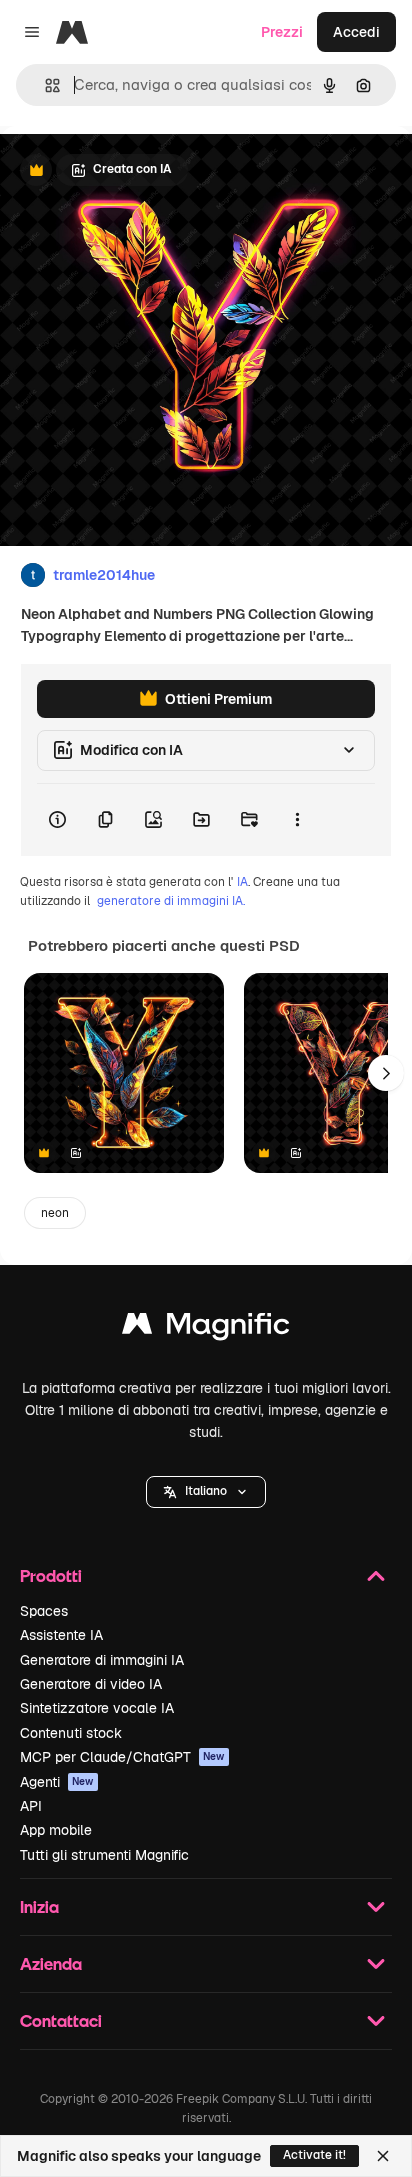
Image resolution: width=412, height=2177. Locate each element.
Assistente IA (61, 1635)
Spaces (44, 1611)
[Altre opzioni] (297, 820)
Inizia (39, 1906)
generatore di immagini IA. (171, 901)
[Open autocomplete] (44, 85)
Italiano (206, 1491)
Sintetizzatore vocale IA (97, 1708)
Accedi (356, 32)
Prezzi (282, 32)
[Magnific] (206, 1328)
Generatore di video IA (91, 1684)
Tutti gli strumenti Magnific (104, 1855)
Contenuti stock (71, 1733)
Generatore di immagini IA (102, 1660)
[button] (206, 1492)
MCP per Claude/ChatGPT (122, 1757)
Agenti (57, 1782)
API (31, 1806)
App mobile (56, 1830)
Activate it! (314, 2155)
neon (55, 1213)
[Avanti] (386, 1073)
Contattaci (61, 2020)
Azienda (51, 1963)
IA (242, 882)
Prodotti (51, 1575)
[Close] (383, 2156)
